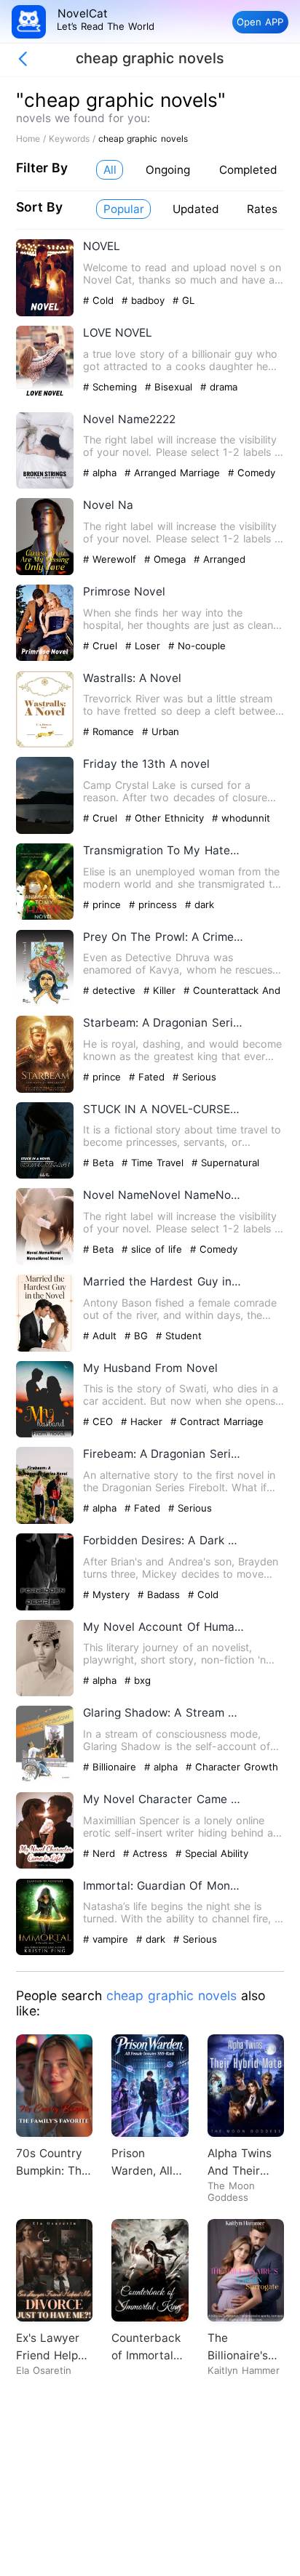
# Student (179, 1336)
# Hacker (143, 1421)
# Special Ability (212, 1853)
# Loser (145, 646)
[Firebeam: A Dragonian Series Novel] (45, 1521)
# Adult (102, 1336)
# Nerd (101, 1853)
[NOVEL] (45, 313)
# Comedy (252, 473)
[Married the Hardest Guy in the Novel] (45, 1348)
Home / (32, 139)
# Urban (161, 731)
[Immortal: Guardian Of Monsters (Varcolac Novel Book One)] (45, 1952)
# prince (104, 904)
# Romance (110, 731)
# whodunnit (241, 818)
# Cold (100, 300)
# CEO (100, 1421)
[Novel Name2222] (45, 485)
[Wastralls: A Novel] (45, 744)
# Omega (167, 559)
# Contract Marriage (217, 1421)
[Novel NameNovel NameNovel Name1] (45, 1262)
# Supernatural (225, 1163)
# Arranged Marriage (174, 473)
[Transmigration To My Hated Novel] (45, 916)
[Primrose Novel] (45, 658)
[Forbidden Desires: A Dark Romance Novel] (45, 1607)
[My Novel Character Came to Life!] (45, 1865)
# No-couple (197, 646)
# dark (200, 904)
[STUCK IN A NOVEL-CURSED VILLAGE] (45, 1175)
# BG (138, 1336)
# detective (111, 990)
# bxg (138, 1680)
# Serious (194, 1077)
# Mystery (108, 1594)
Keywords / (74, 139)
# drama (219, 387)
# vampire (107, 1939)
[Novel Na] (45, 572)
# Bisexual (170, 387)
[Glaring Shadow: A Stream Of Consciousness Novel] (45, 1779)
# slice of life (154, 1249)
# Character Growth (232, 1767)
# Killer (161, 990)
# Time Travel (154, 1163)
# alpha (102, 473)
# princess (155, 904)
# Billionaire (111, 1767)
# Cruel (102, 646)
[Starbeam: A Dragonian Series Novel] (45, 1090)
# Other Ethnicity (166, 818)
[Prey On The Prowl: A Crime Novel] (45, 1003)
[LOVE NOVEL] (45, 400)
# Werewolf (111, 559)
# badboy (145, 300)
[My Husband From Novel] (45, 1434)
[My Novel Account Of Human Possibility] (45, 1693)
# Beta (100, 1163)
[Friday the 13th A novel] (45, 831)
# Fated (149, 1077)
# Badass (161, 1594)
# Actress (147, 1853)
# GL (183, 300)
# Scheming (112, 387)
